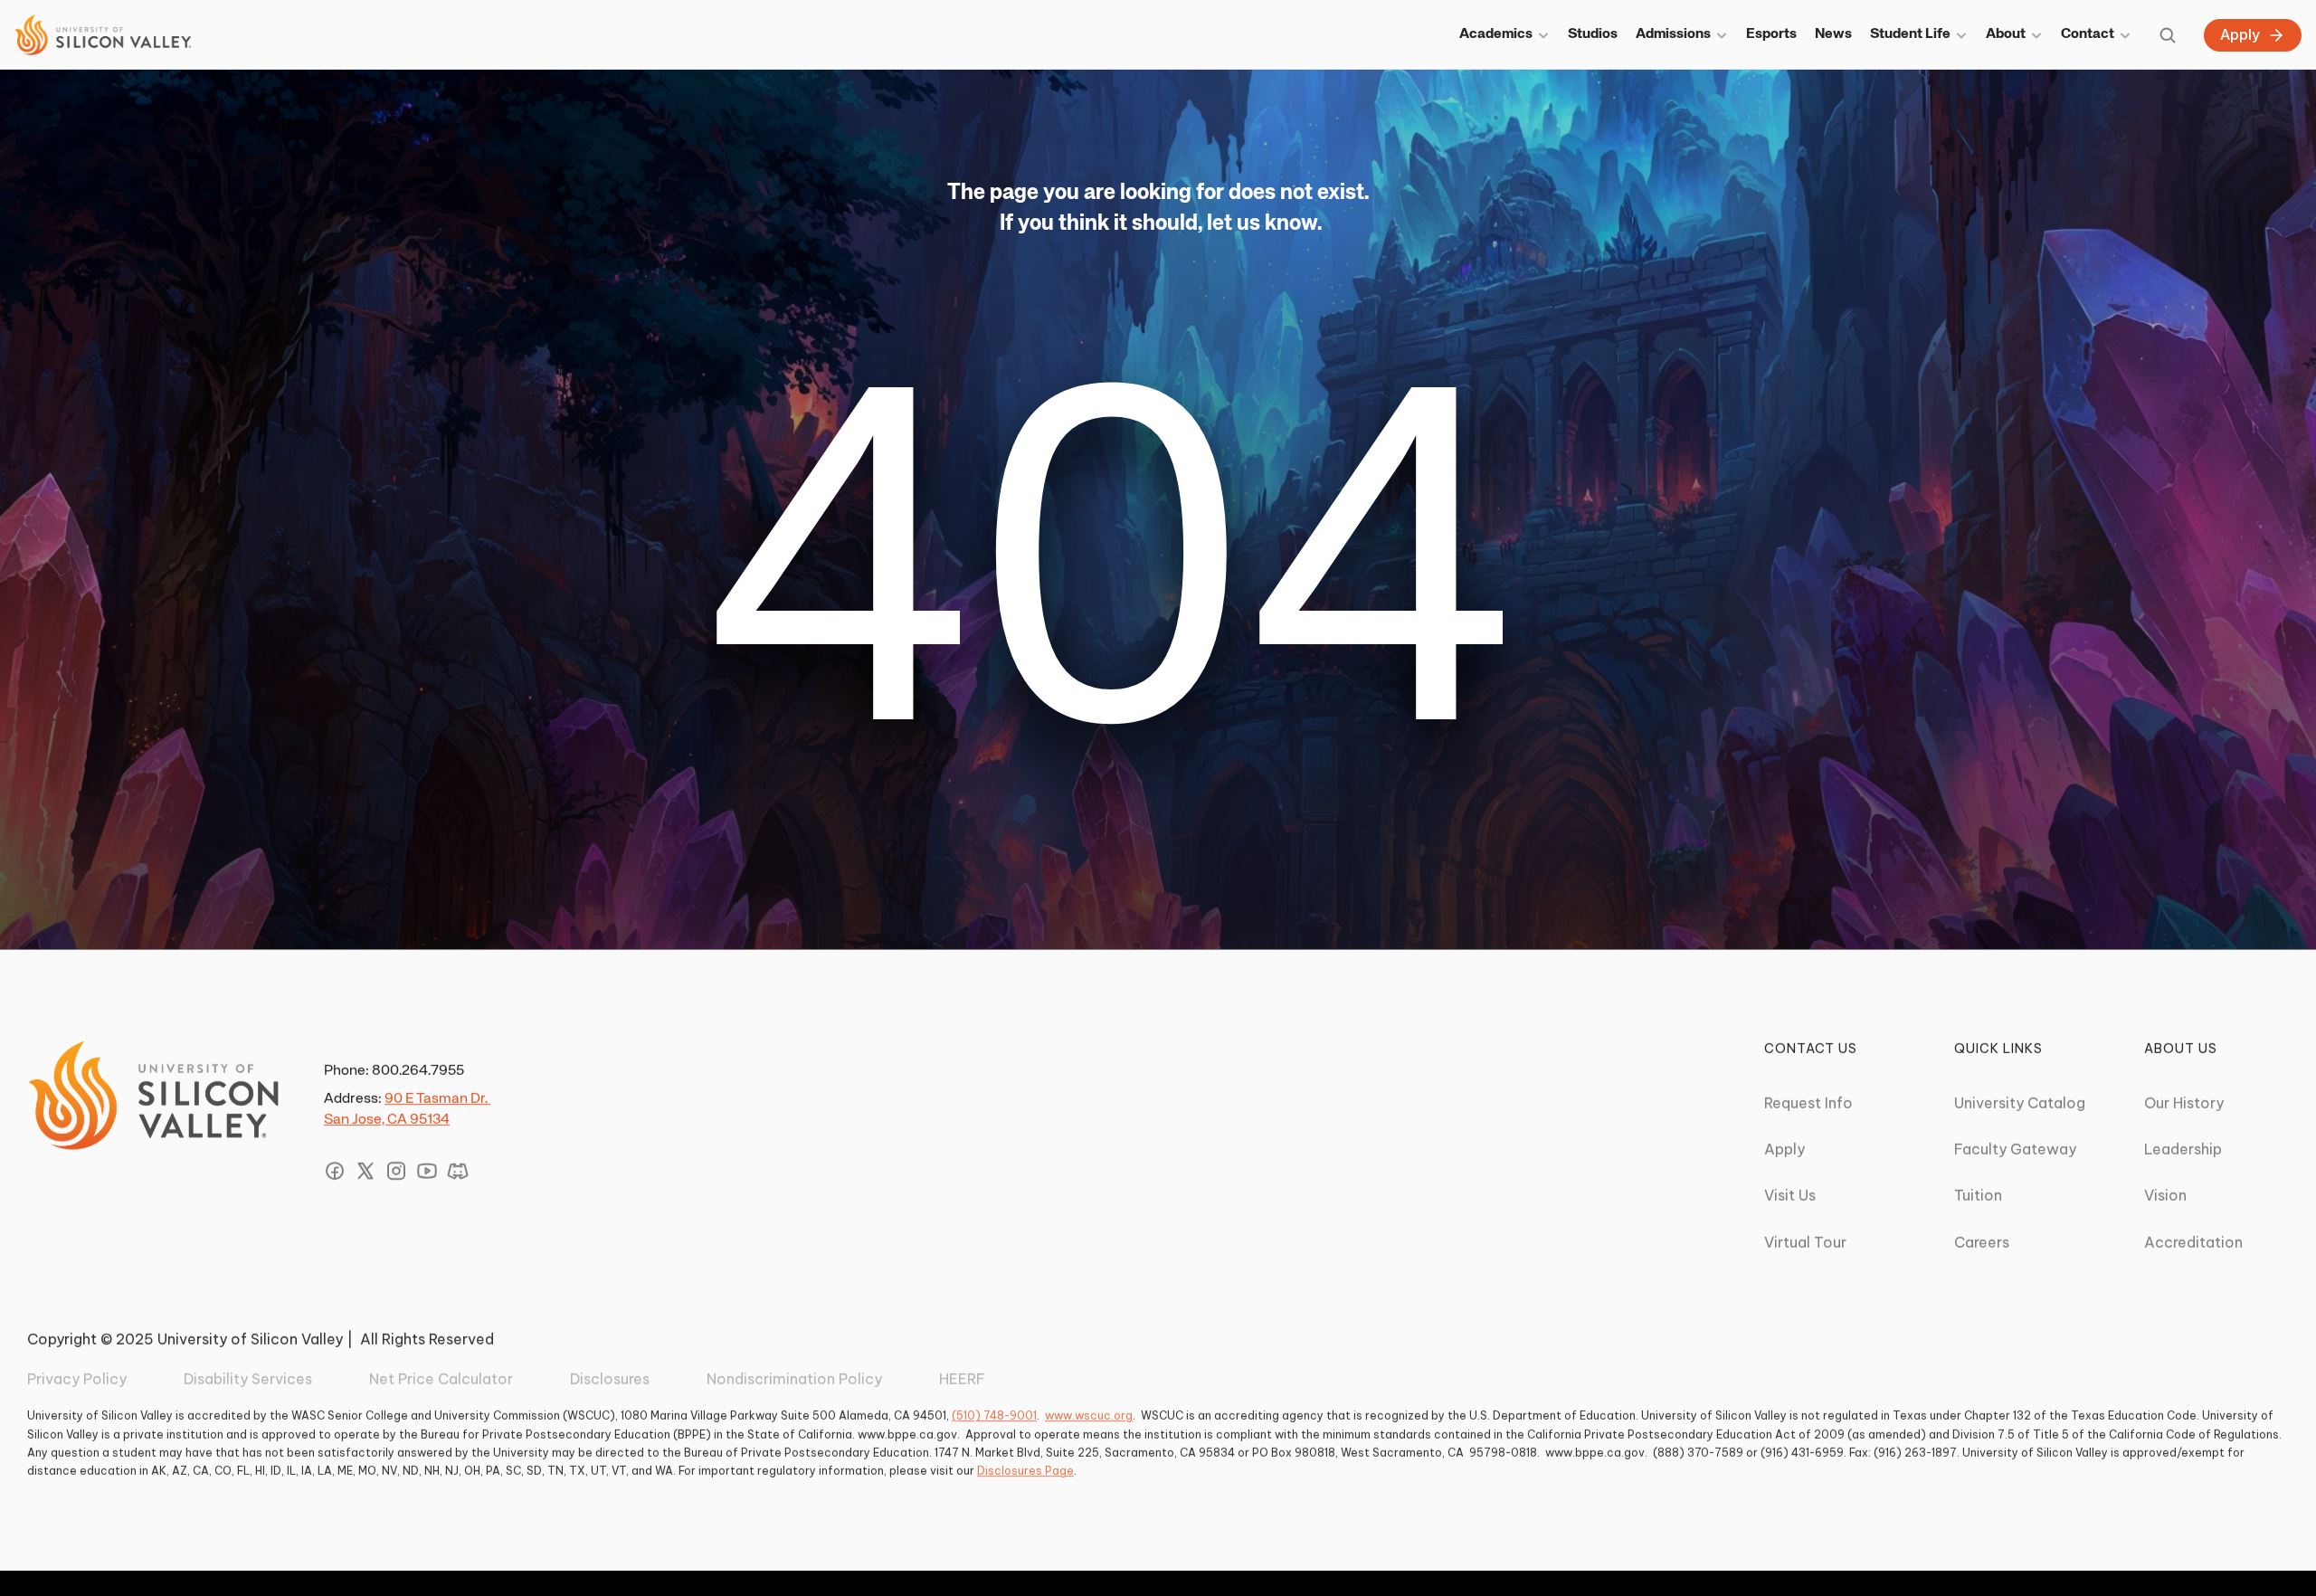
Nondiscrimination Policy (794, 1379)
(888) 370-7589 (1698, 1453)
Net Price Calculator (441, 1379)
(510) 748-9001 (994, 1415)
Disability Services (248, 1379)
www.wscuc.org (1089, 1415)
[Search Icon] (2168, 35)
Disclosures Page (1025, 1471)
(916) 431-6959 (1802, 1453)
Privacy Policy (77, 1379)
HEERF (962, 1379)
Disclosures (610, 1379)
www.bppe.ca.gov (907, 1434)
